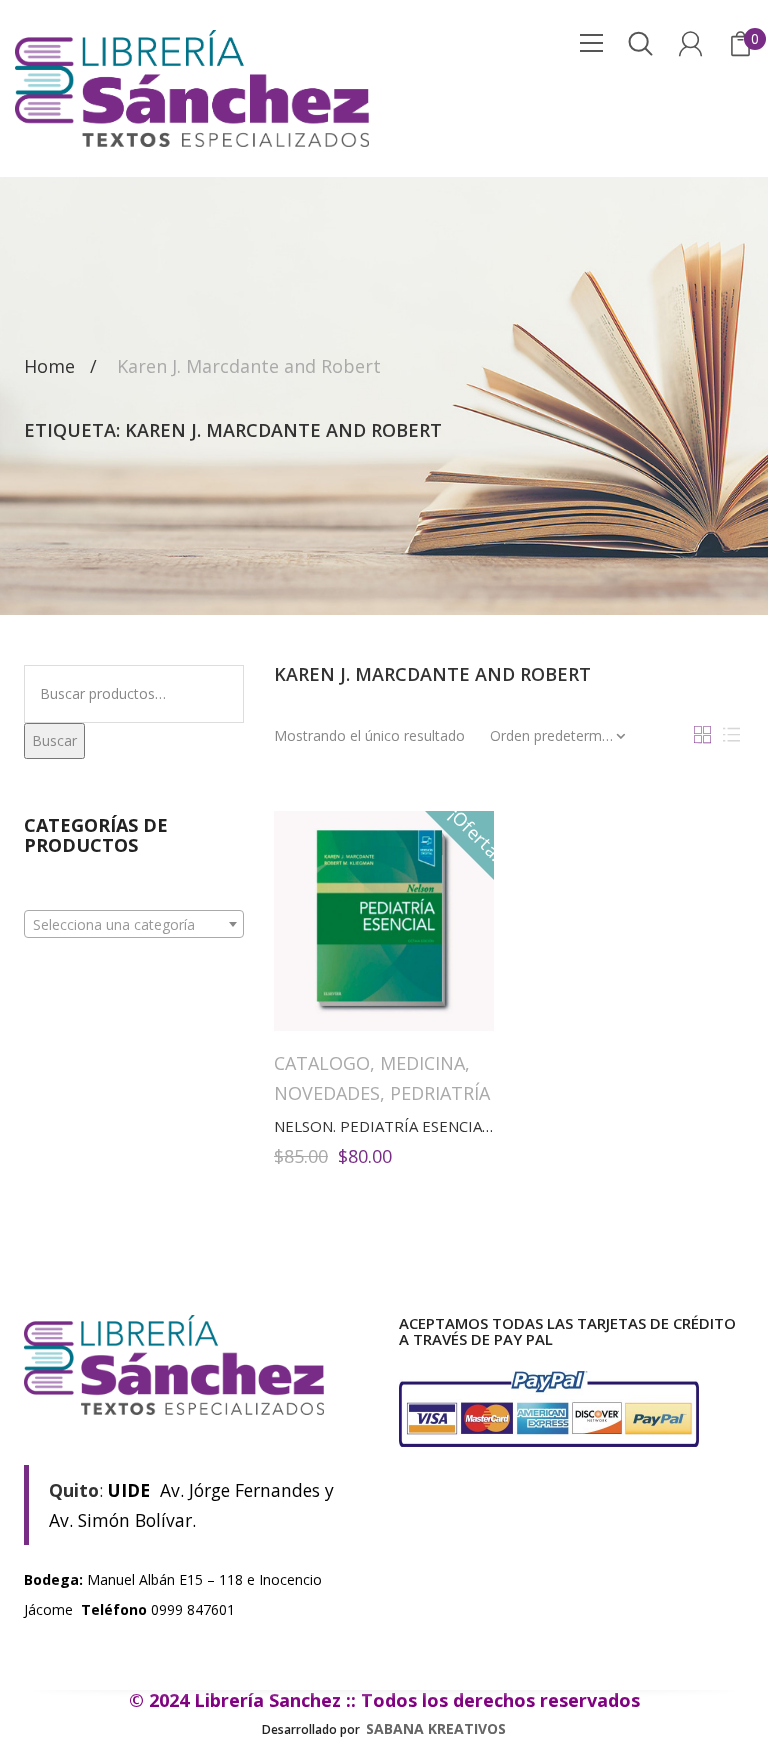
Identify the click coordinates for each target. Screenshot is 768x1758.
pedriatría (440, 1093)
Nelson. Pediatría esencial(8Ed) (401, 1126)
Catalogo (322, 1063)
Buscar (54, 740)
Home (49, 367)
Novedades (327, 1093)
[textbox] (134, 925)
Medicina (422, 1063)
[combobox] (134, 924)
